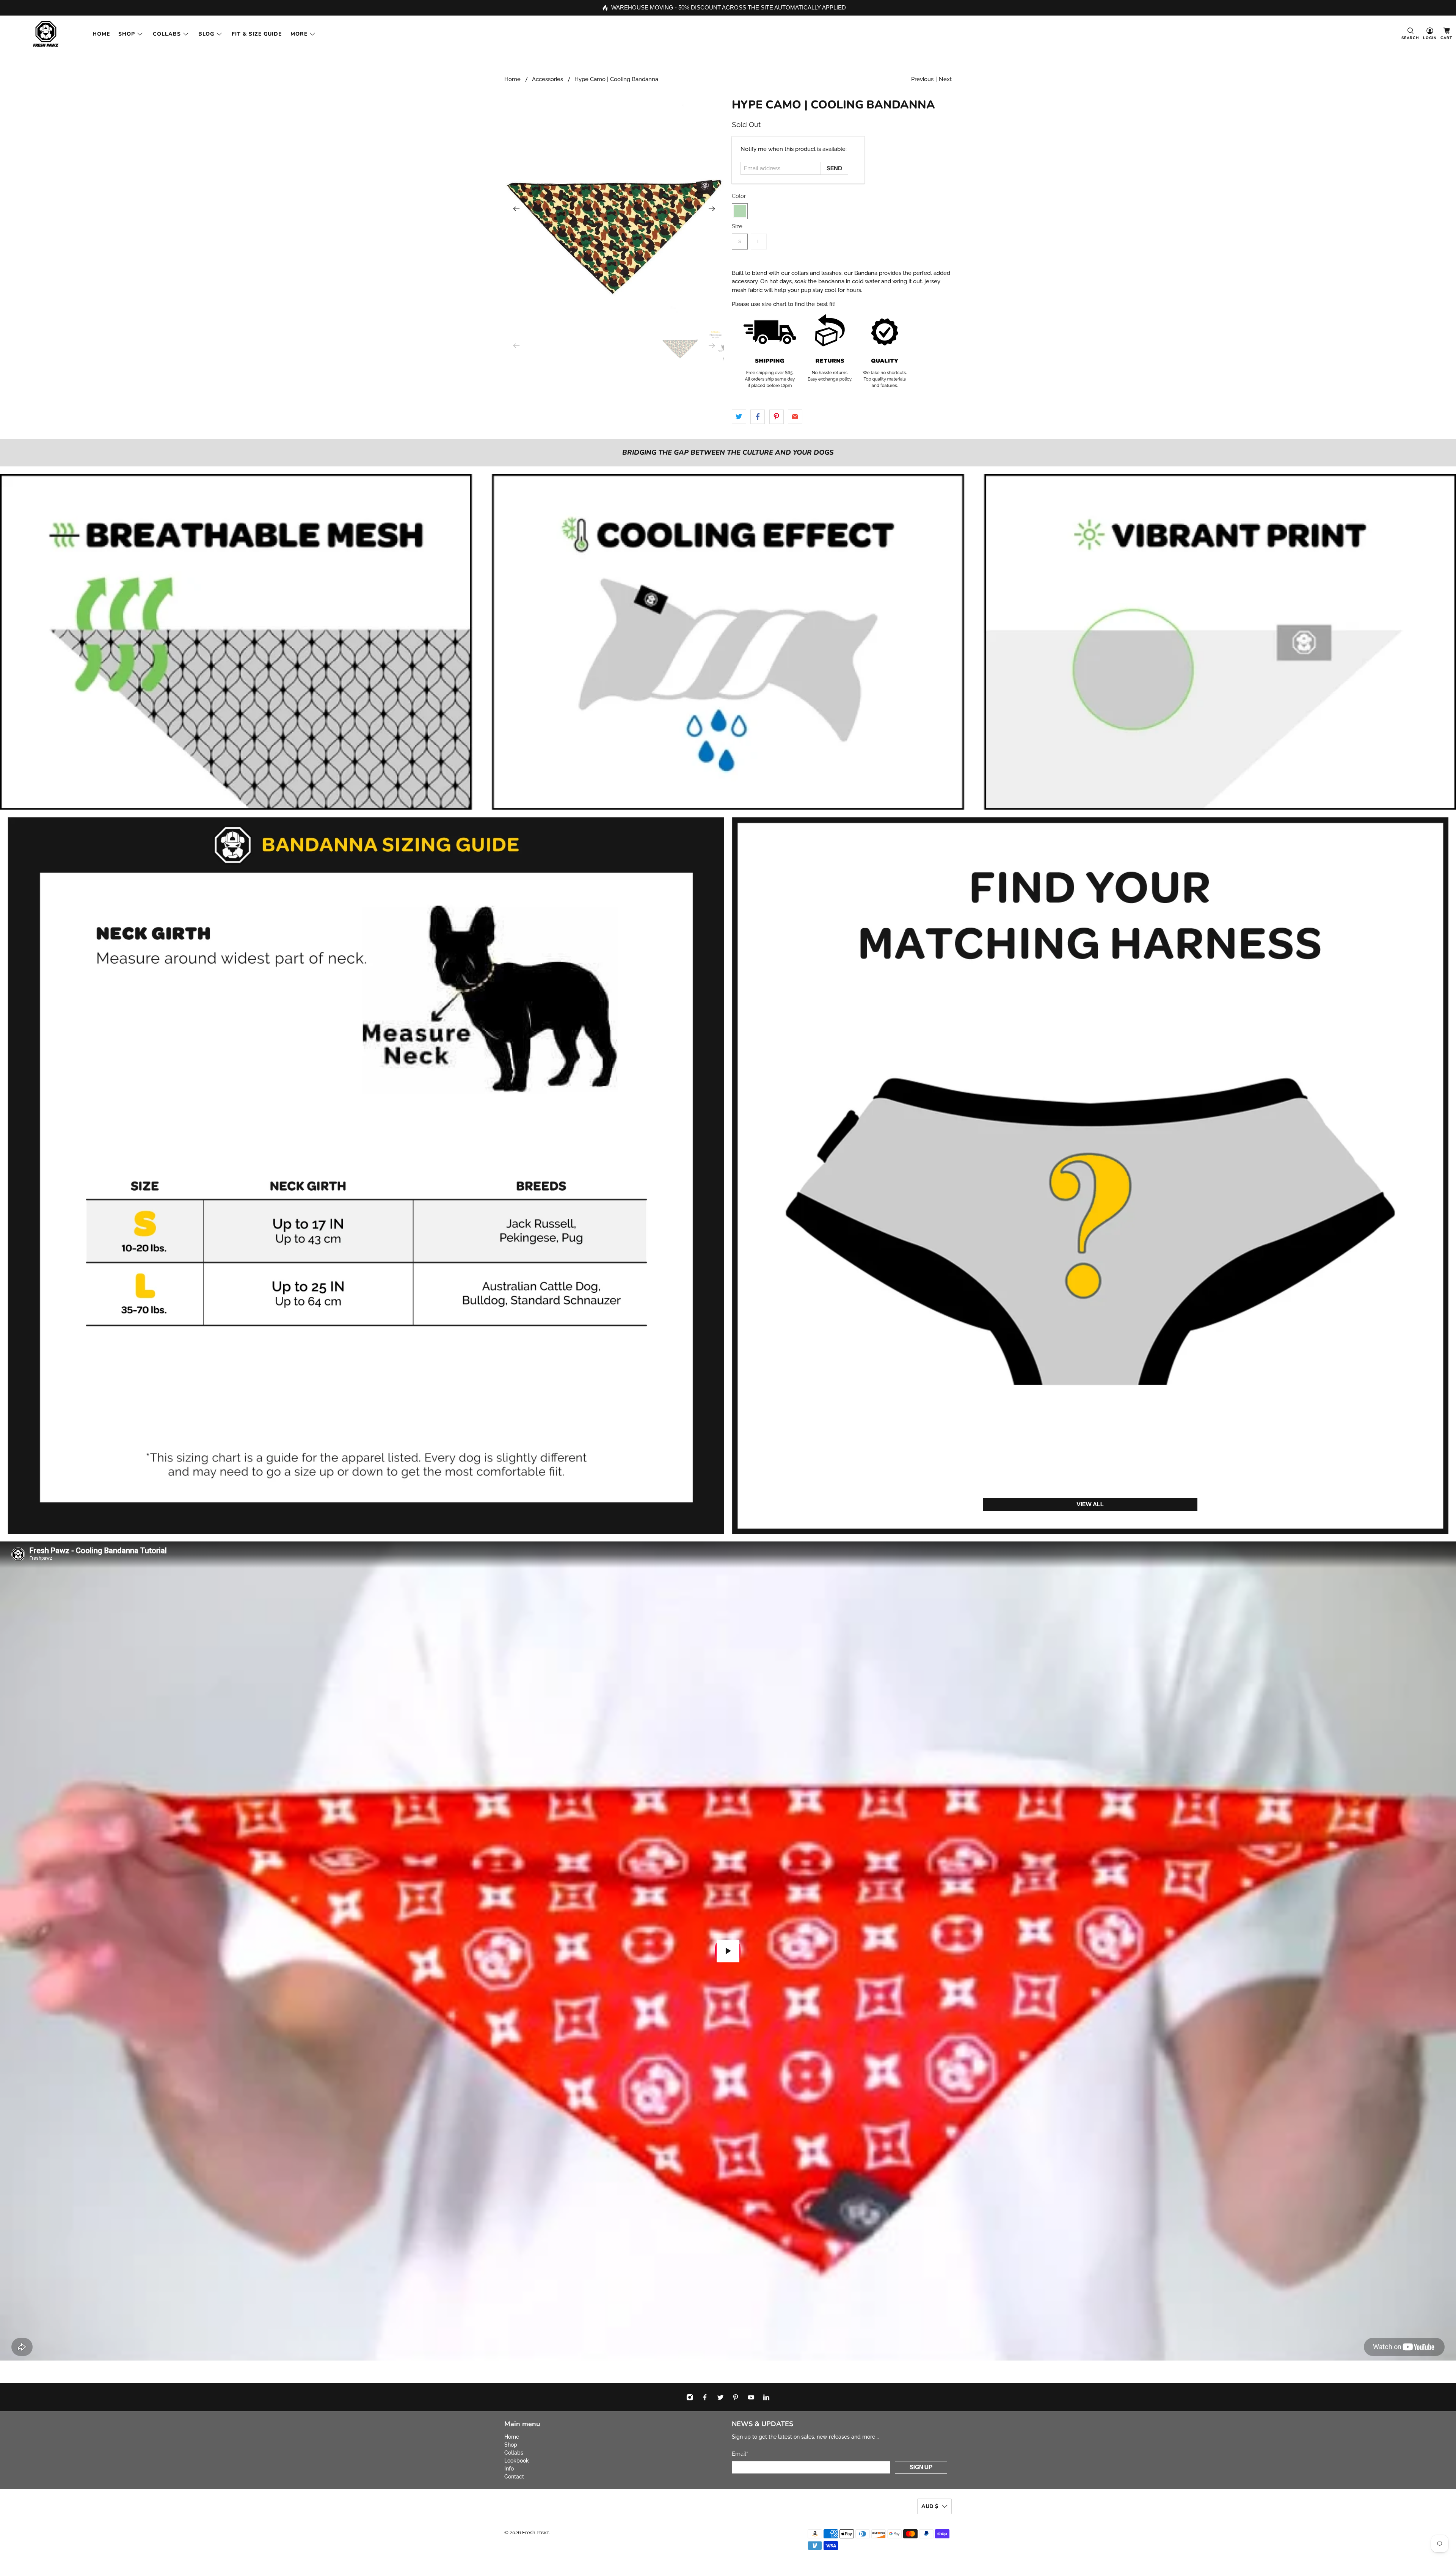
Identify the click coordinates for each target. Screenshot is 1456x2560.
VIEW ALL (1090, 1504)
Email (740, 2454)
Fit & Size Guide (257, 34)
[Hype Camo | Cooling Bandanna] (614, 209)
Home (101, 34)
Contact (514, 2477)
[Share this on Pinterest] (777, 417)
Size (737, 226)
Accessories (548, 79)
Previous (922, 79)
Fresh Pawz (535, 2533)
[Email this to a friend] (795, 417)
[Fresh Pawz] (46, 34)
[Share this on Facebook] (758, 417)
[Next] (712, 209)
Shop (127, 34)
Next (945, 79)
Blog (206, 34)
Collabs (167, 34)
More (299, 34)
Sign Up (921, 2467)
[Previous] (516, 209)
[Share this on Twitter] (739, 417)
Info (509, 2469)
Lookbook (517, 2461)
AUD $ (930, 2506)
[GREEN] (740, 211)
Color (739, 196)
